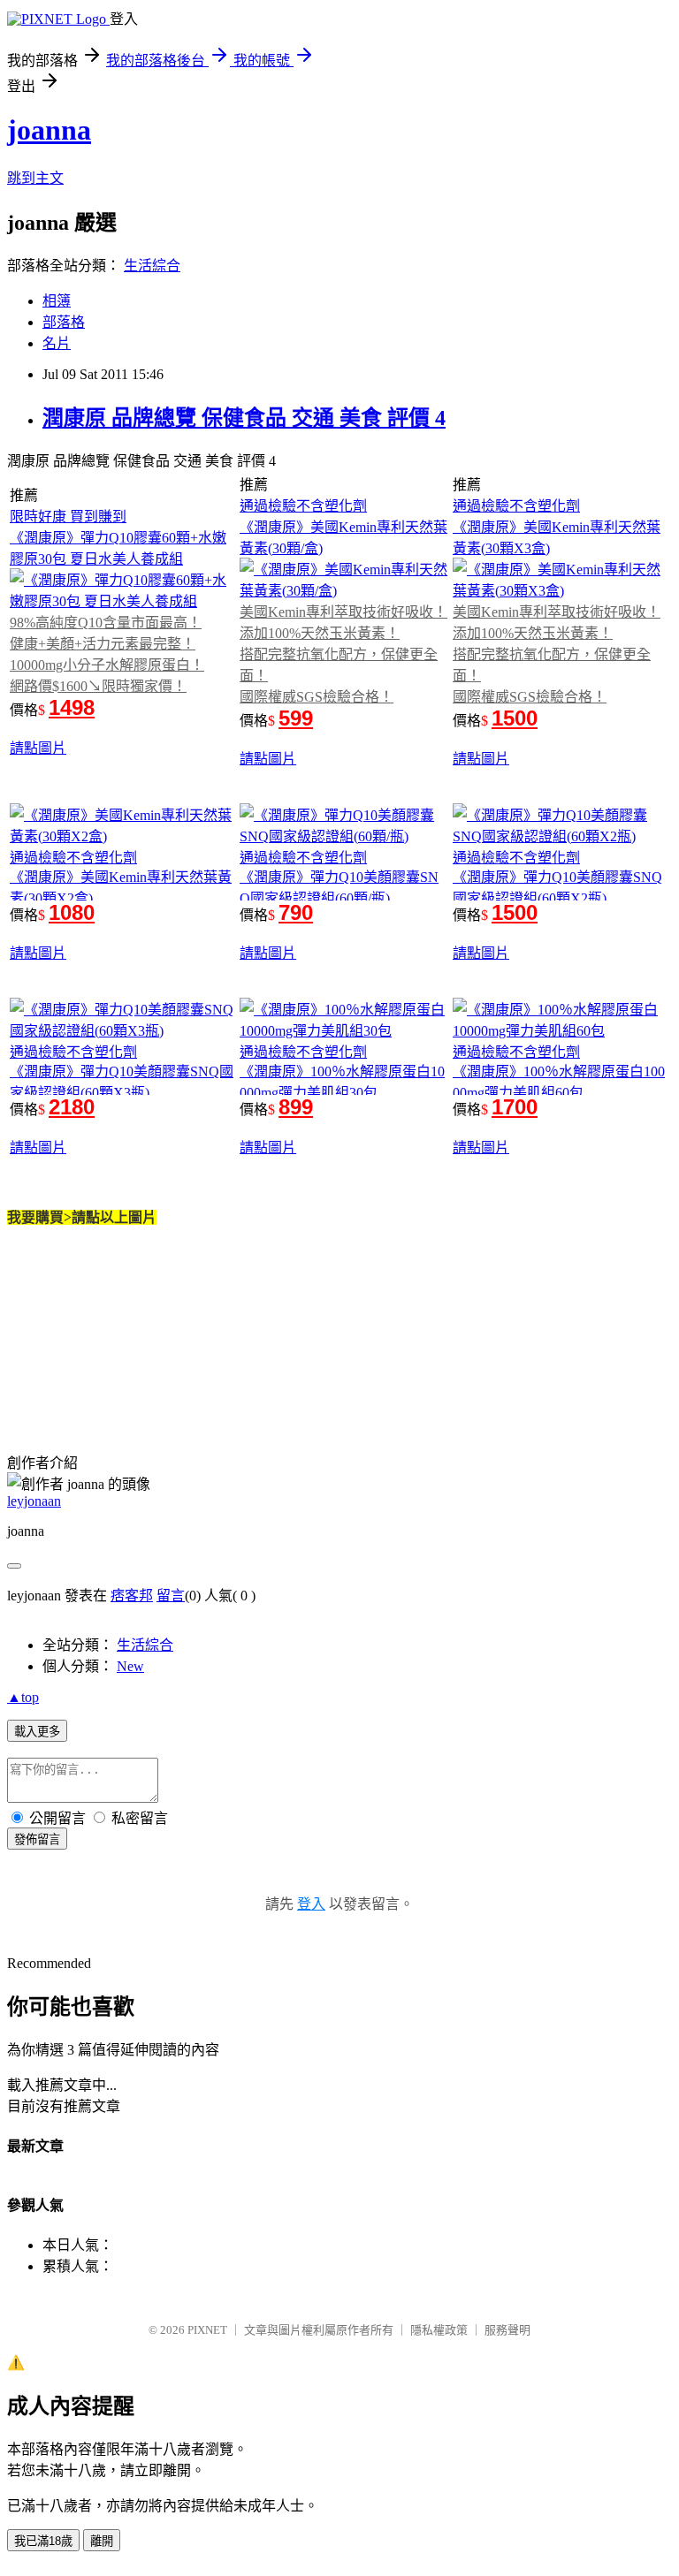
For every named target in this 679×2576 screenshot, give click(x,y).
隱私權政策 (439, 2330)
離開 (102, 2541)
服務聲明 (507, 2330)
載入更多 (37, 1732)
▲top (23, 1697)
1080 (72, 912)
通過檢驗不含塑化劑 (303, 506)
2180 (72, 1107)
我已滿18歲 (43, 2541)
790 (296, 912)
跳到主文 (35, 178)
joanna (49, 130)
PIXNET (207, 2330)
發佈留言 (37, 1839)
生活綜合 (152, 266)
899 (296, 1107)
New (130, 1666)
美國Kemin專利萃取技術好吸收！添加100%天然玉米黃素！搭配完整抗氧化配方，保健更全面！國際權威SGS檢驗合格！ (343, 654)
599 (296, 718)
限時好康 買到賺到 (68, 517)
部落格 (64, 322)
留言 (171, 1596)
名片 (57, 343)
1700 (515, 1107)
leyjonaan (34, 1501)
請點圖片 (38, 748)
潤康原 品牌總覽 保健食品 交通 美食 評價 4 (244, 418)
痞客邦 (132, 1596)
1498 (72, 707)
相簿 (57, 301)
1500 (515, 718)
